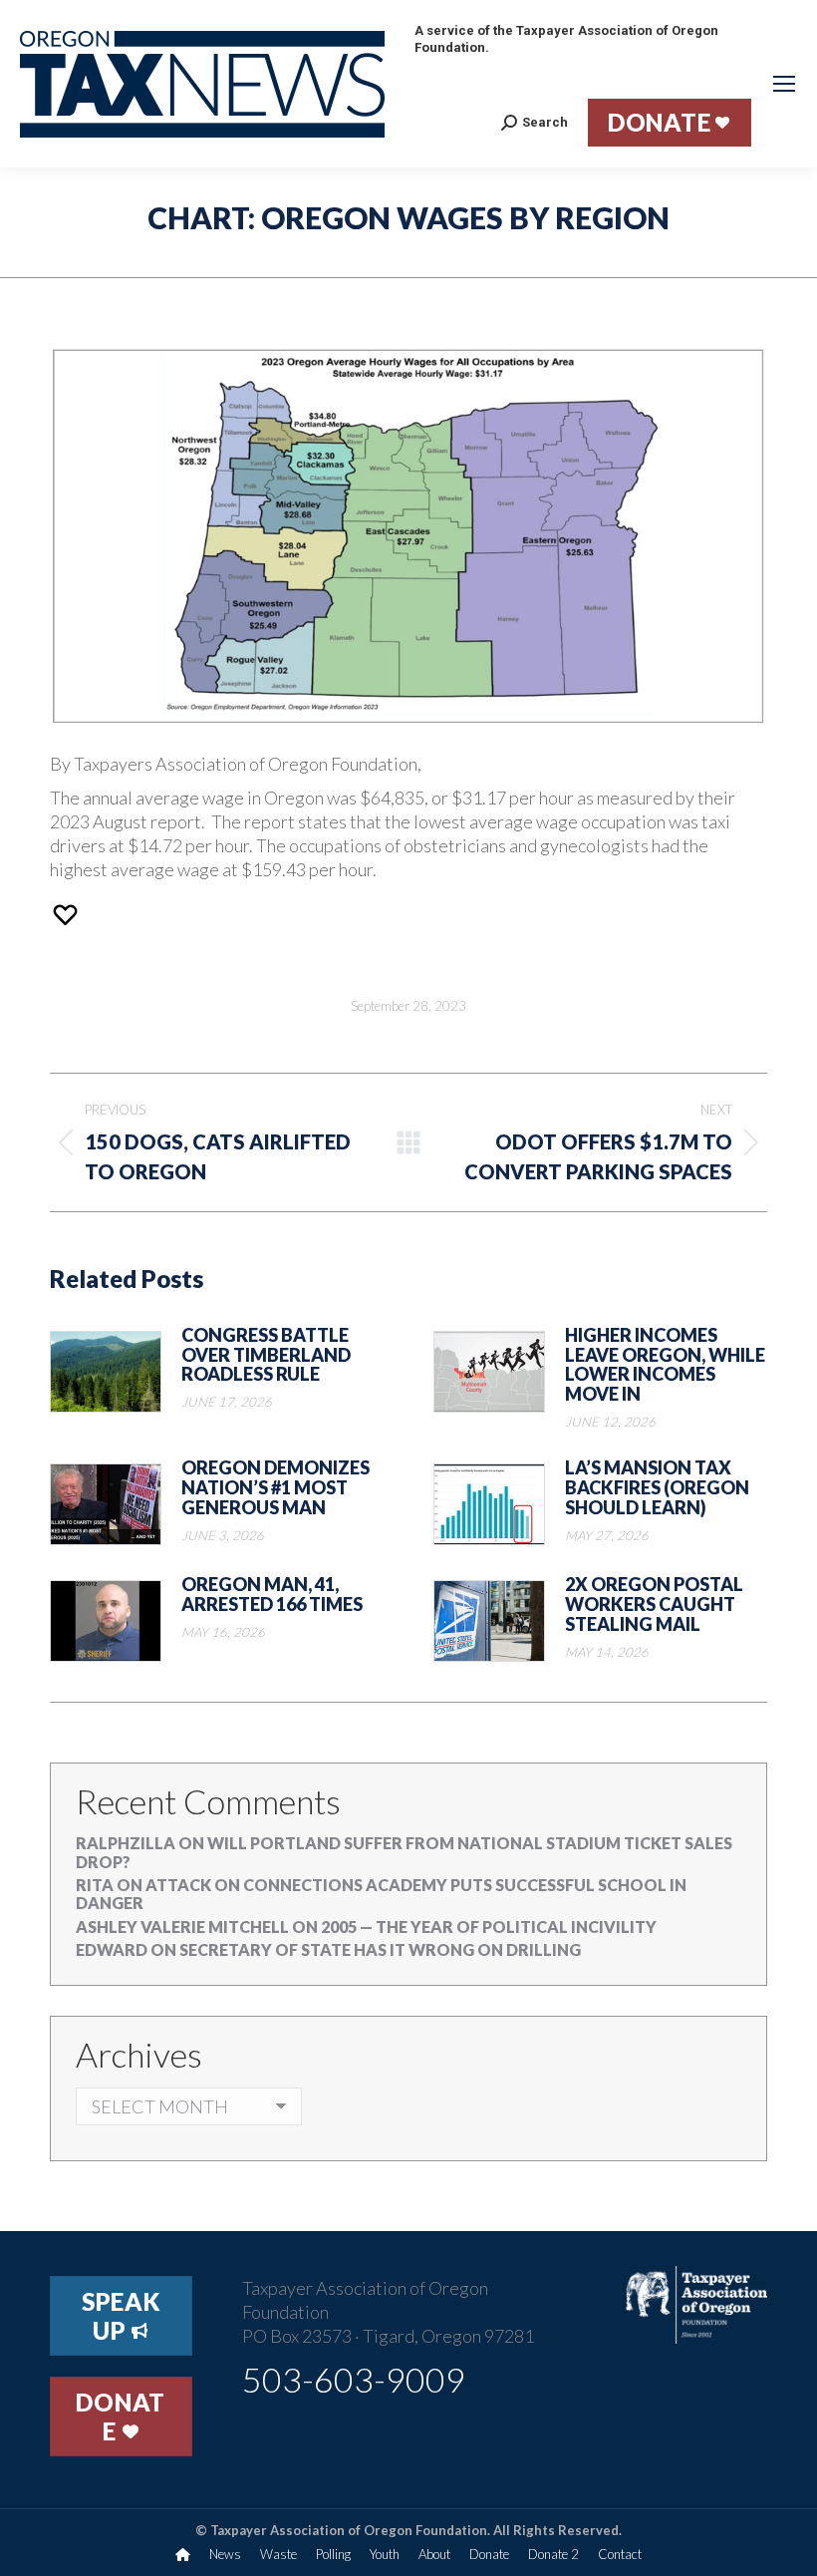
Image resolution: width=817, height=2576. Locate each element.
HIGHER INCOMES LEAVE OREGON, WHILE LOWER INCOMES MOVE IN (665, 1365)
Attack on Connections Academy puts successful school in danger (381, 1894)
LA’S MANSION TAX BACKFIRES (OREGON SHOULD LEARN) (657, 1488)
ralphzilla (126, 1843)
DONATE (121, 2416)
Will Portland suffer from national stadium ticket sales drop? (404, 1852)
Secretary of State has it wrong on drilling (380, 1949)
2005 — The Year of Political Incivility (489, 1927)
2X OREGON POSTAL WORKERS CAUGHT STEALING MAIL (654, 1605)
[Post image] (106, 1372)
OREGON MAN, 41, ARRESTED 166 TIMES (272, 1595)
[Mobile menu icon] (784, 84)
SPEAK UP (121, 2316)
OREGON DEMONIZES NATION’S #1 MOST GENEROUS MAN (275, 1488)
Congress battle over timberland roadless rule (266, 1355)
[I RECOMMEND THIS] (68, 915)
